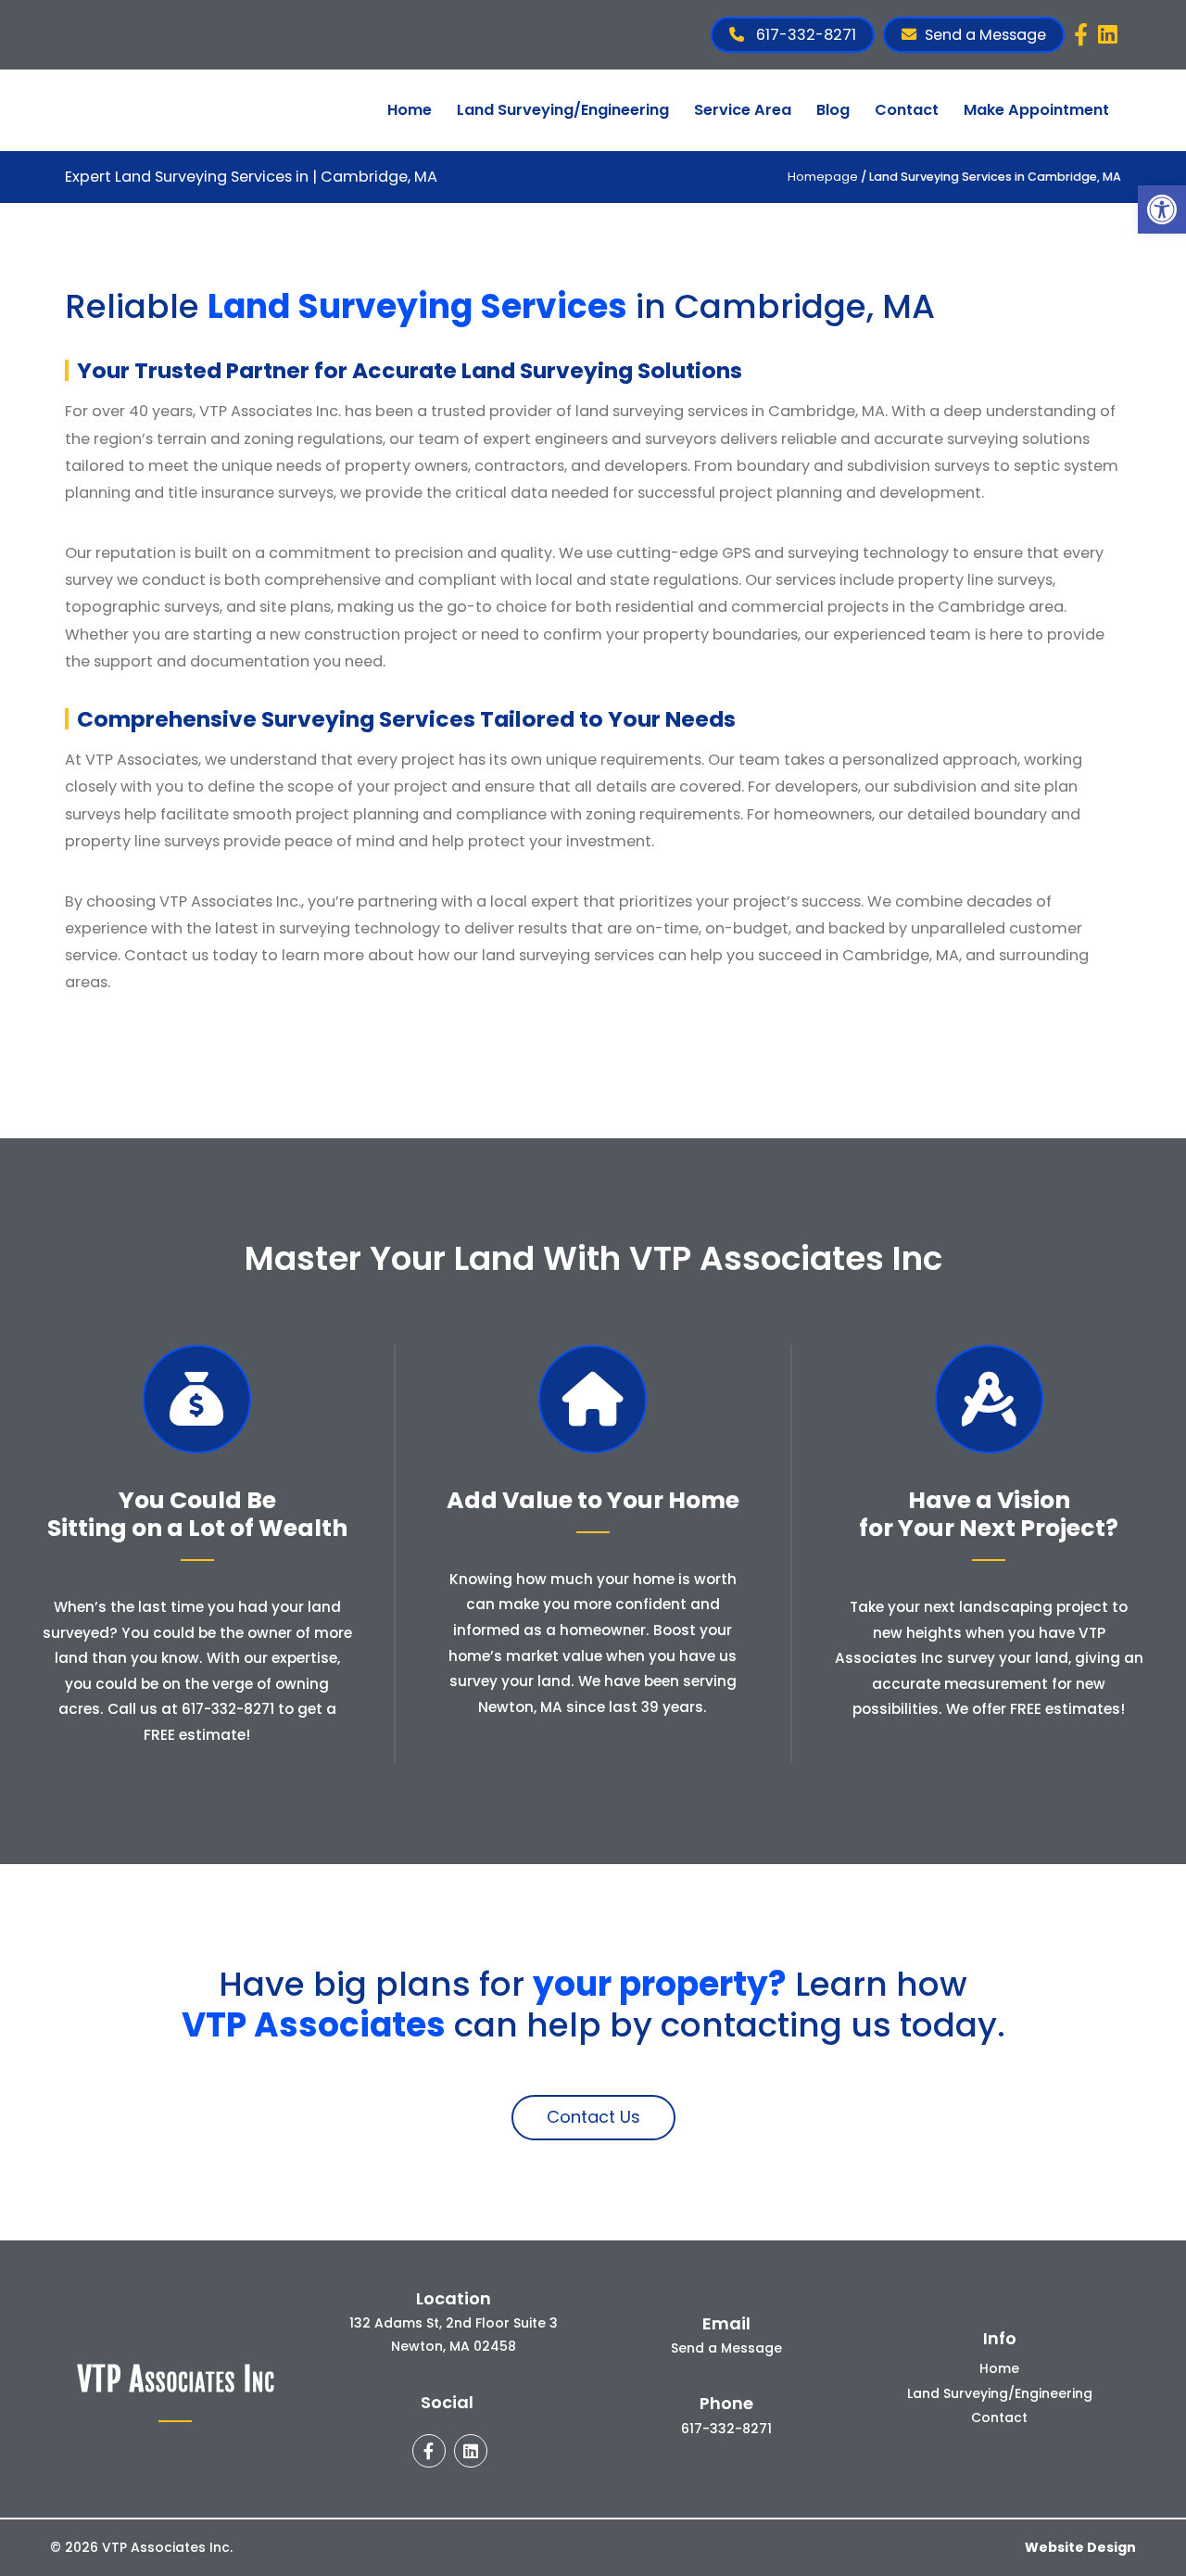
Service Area (743, 110)
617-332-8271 (804, 35)
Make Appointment (1036, 110)
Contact (907, 110)
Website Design (1080, 2547)
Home (410, 110)
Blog (833, 110)
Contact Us (593, 2117)
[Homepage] (164, 137)
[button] (1162, 209)
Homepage (823, 177)
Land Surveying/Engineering (563, 110)
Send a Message (985, 35)
